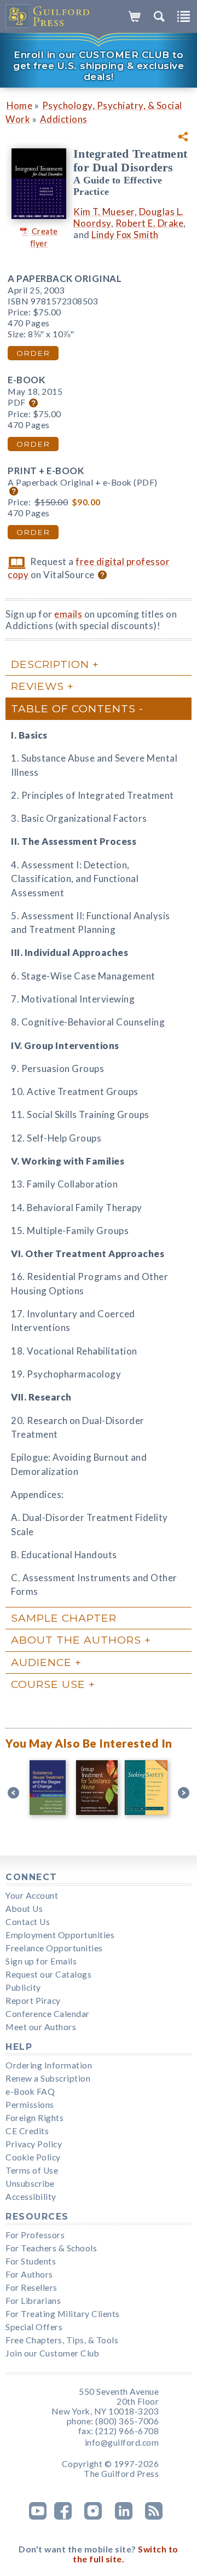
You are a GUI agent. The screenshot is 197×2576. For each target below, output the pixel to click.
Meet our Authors (41, 2027)
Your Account (32, 1895)
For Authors (29, 2274)
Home (19, 105)
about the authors (76, 1640)
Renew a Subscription (48, 2078)
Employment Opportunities (60, 1935)
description (50, 664)
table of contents (73, 708)
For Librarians (33, 2301)
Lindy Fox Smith (125, 235)
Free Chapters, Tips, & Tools (62, 2340)
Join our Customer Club (52, 2353)
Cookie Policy (33, 2157)
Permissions (30, 2105)
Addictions (64, 119)
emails (68, 614)
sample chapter (64, 1618)
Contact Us (28, 1922)
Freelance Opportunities (54, 1948)
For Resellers (31, 2287)
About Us (24, 1909)
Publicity (23, 1987)
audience (41, 1662)
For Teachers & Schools (51, 2248)
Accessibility (31, 2197)
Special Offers (34, 2327)
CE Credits (27, 2131)
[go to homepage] (48, 16)
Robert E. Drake (150, 223)
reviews (37, 686)
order (33, 353)
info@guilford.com (122, 2442)
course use (48, 1684)
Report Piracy (33, 2001)
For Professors (35, 2235)
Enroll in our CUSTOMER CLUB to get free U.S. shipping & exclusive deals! (99, 66)
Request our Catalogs (48, 1974)
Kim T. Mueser (104, 212)
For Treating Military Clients (63, 2314)
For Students (31, 2261)
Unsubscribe (30, 2183)
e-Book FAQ (30, 2091)
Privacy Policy (34, 2144)
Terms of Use (32, 2170)
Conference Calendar (48, 2014)
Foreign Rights (34, 2118)
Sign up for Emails (41, 1961)
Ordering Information (49, 2065)
